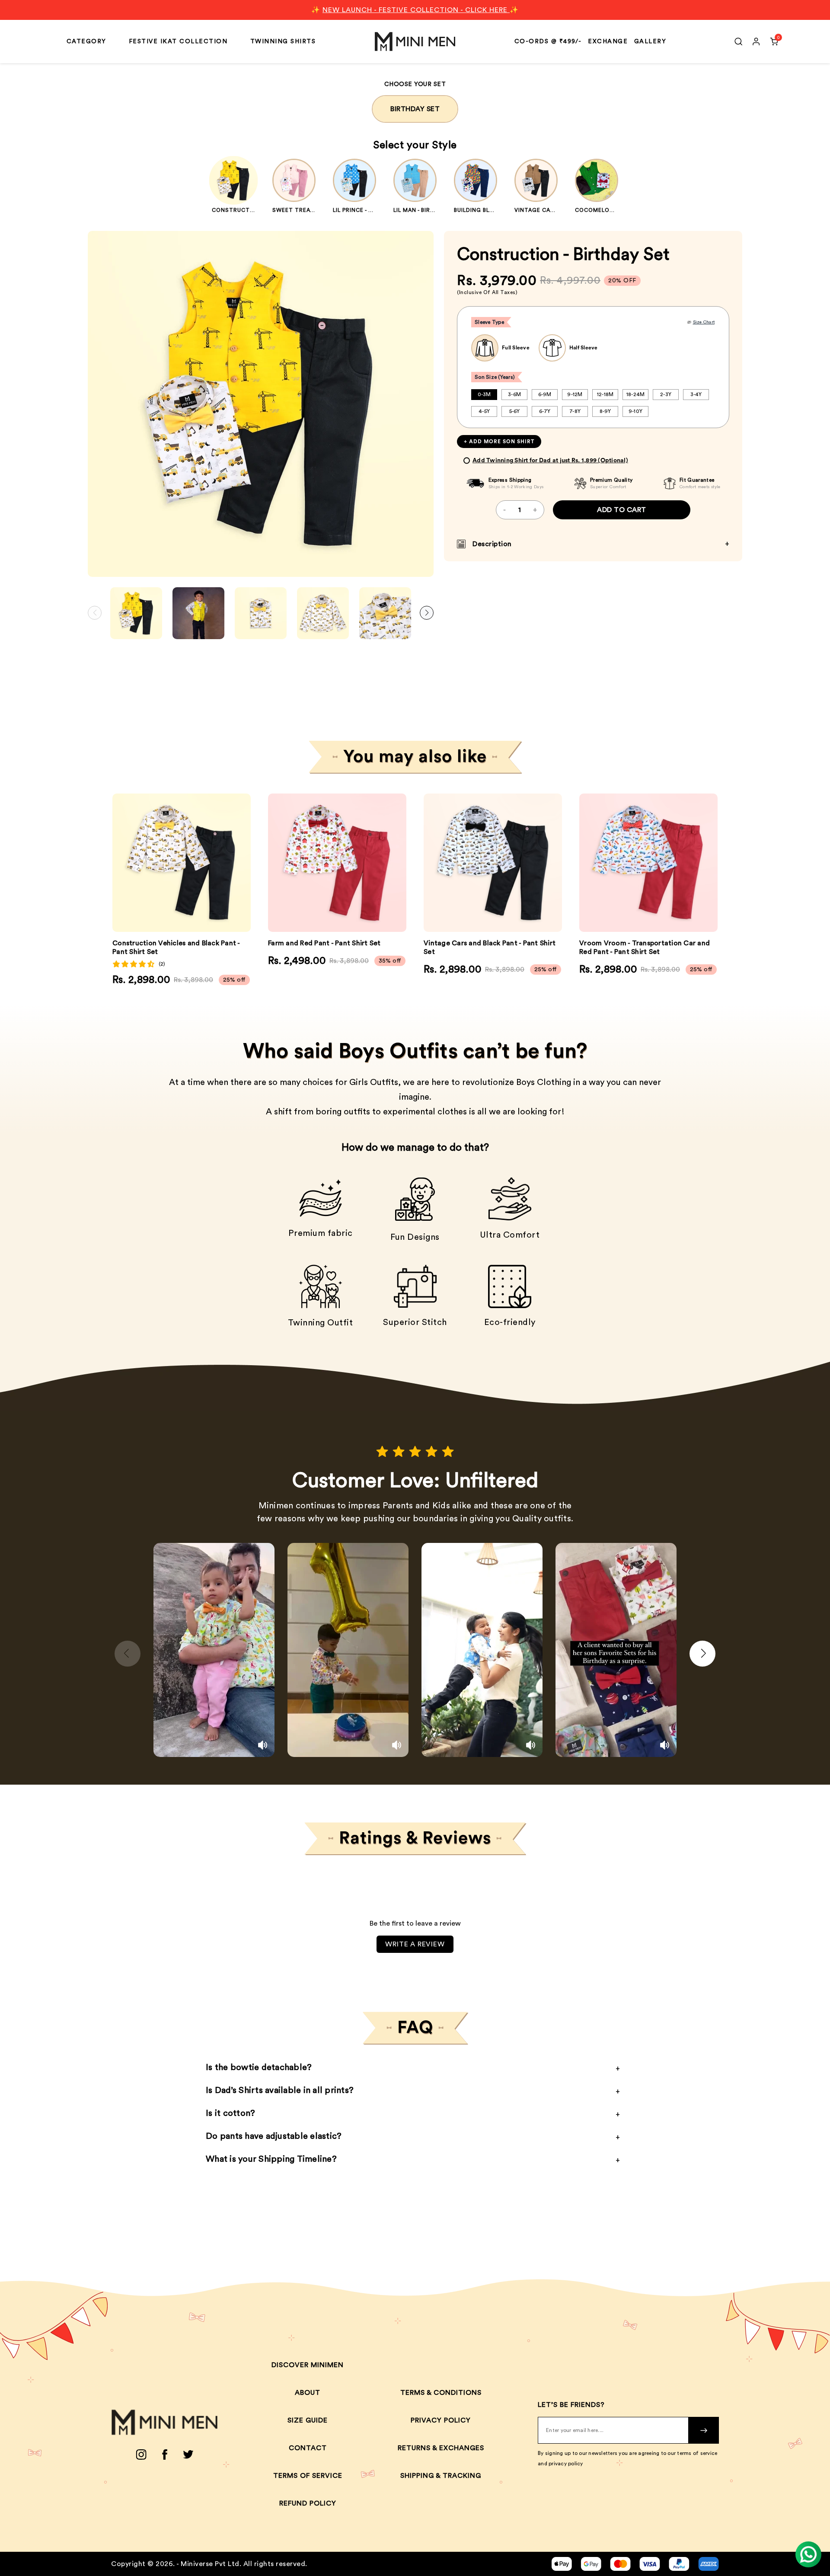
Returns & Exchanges (441, 2448)
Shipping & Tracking (441, 2476)
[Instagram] (141, 2454)
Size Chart (704, 322)
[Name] (704, 2430)
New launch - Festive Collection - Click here (416, 10)
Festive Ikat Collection (178, 42)
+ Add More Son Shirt (499, 442)
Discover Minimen (308, 2365)
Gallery (650, 42)
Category (86, 42)
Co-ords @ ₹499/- (548, 42)
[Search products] (738, 42)
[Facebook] (165, 2454)
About (308, 2393)
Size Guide (308, 2420)
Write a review (415, 1944)
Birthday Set (415, 109)
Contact (308, 2448)
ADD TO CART (622, 510)
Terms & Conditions (441, 2393)
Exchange (608, 42)
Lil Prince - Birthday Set (372, 210)
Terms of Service (308, 2476)
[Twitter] (188, 2454)
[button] (427, 613)
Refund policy (308, 2503)
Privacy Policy (441, 2420)
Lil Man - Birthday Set (428, 210)
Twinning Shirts (283, 42)
